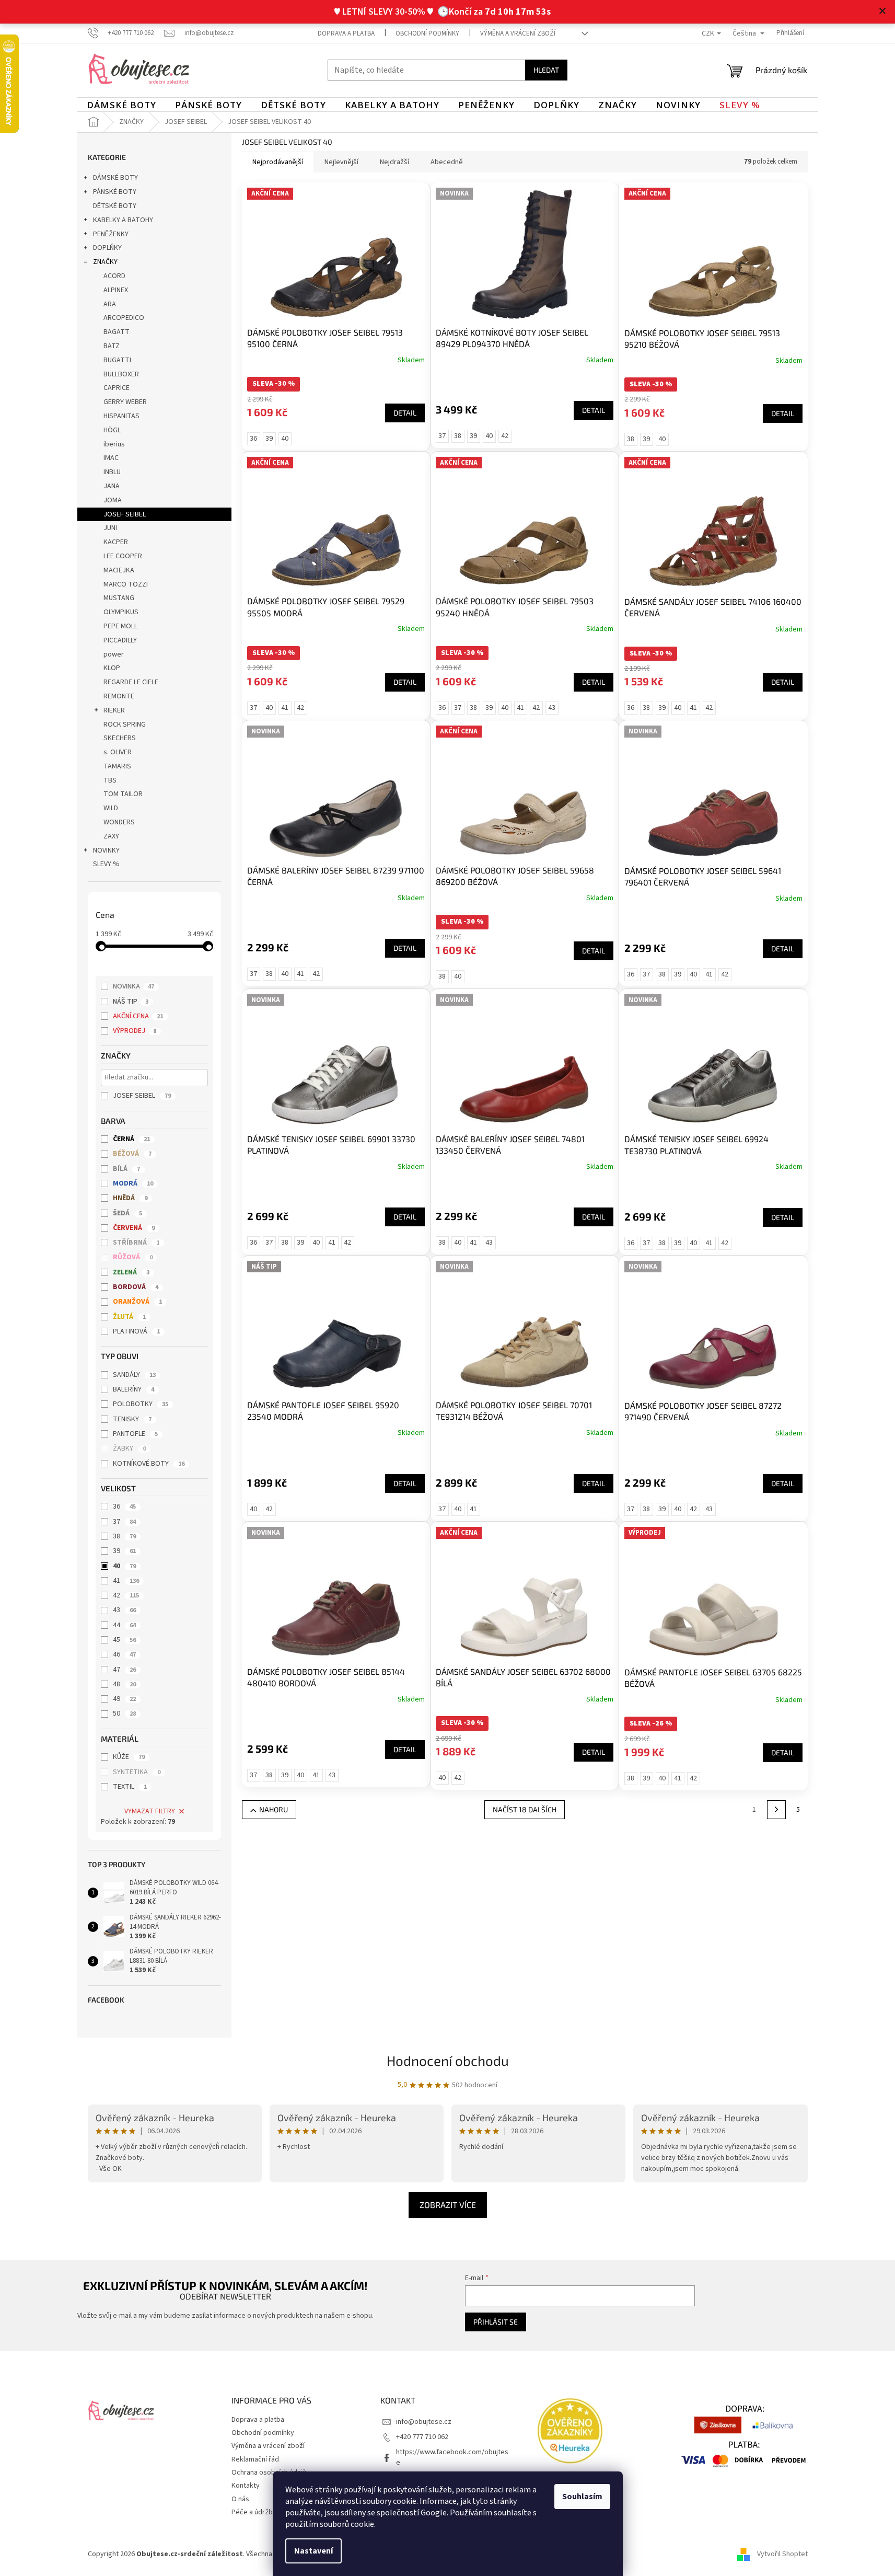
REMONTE (119, 696)
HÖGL (112, 430)
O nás (240, 2499)
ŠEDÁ (127, 1213)
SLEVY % (106, 864)
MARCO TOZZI (126, 584)
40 (124, 1566)
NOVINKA (133, 986)
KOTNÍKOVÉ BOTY (149, 1464)
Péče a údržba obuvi (263, 2512)
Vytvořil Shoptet (782, 2554)
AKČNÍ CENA (138, 1016)
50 (124, 1713)
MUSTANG (119, 598)
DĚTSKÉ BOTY (115, 206)
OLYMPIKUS (121, 612)
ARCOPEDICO (124, 318)
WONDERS (119, 822)
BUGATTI (117, 360)
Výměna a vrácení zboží (518, 33)
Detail (405, 413)
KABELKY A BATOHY (123, 220)
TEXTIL (130, 1787)
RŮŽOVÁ (133, 1257)
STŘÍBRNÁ (136, 1243)
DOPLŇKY (107, 248)
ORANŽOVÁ (137, 1302)
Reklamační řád (255, 2459)
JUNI (110, 528)
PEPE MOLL (120, 626)
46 (124, 1654)
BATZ (112, 346)
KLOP (112, 668)
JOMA (113, 500)
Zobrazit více (448, 2205)
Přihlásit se (496, 2322)
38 (124, 1536)
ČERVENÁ (134, 1228)
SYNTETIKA (137, 1772)
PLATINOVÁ (136, 1331)
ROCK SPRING (125, 724)
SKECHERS (120, 738)
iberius (114, 444)
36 (124, 1506)
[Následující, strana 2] (776, 1810)
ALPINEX (116, 290)
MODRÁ (133, 1183)
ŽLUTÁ (129, 1317)
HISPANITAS (121, 416)
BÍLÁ (126, 1169)
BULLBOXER (121, 374)
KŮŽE (129, 1757)
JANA (112, 486)
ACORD (114, 276)
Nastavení (313, 2551)
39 (124, 1551)
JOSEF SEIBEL (125, 514)
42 (126, 1595)
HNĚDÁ (130, 1198)
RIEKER (114, 710)
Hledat (546, 70)
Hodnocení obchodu (448, 2060)
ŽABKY (129, 1448)
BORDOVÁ (136, 1287)
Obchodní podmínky (427, 33)
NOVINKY (106, 850)
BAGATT (117, 332)
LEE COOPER (123, 556)
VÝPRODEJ (135, 1031)
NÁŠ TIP (131, 1002)
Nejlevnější (341, 162)
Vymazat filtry (150, 1811)
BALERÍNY (133, 1389)
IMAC (111, 458)
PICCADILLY (120, 640)
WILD (111, 808)
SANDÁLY (134, 1375)
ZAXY (111, 836)
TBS (110, 780)
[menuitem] (121, 105)
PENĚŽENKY (111, 234)
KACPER (116, 542)
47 (124, 1670)
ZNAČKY (105, 262)
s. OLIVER (118, 752)
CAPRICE (117, 388)
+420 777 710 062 (422, 2437)
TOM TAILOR (123, 794)
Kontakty (246, 2486)
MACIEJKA (119, 570)
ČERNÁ (131, 1139)
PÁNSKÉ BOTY (115, 192)
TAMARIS (117, 766)
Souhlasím (582, 2497)
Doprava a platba (346, 33)
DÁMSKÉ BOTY (115, 178)
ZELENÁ (131, 1272)
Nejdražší (394, 162)
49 (124, 1699)
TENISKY (132, 1419)
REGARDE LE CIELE (131, 682)
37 (124, 1522)
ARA (110, 304)
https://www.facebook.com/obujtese (452, 2457)
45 (124, 1640)
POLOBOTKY (141, 1404)
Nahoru (274, 1809)
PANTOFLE (135, 1434)
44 (124, 1625)
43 (124, 1610)
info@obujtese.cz (424, 2422)
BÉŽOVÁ (132, 1154)
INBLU (112, 472)
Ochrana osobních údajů (269, 2472)
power (114, 654)
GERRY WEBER (125, 402)
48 (124, 1684)
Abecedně (447, 162)
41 (126, 1581)
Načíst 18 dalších (525, 1809)
